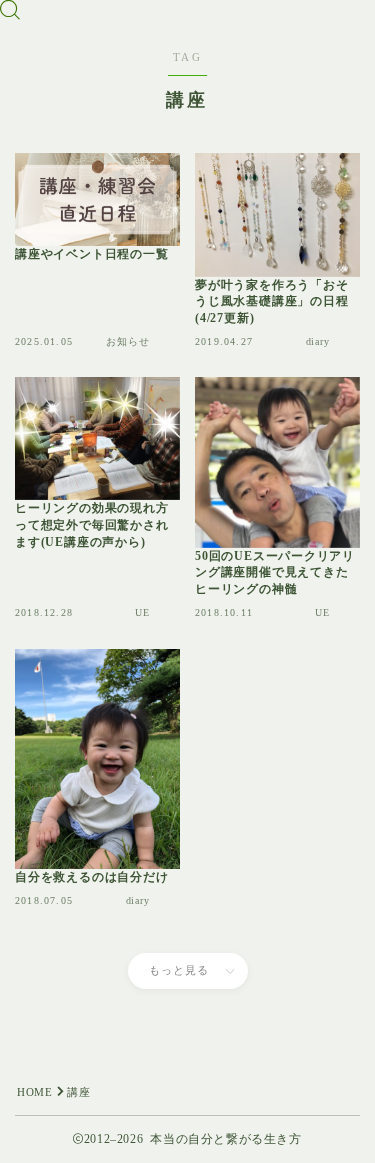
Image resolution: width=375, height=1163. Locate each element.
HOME (34, 1092)
